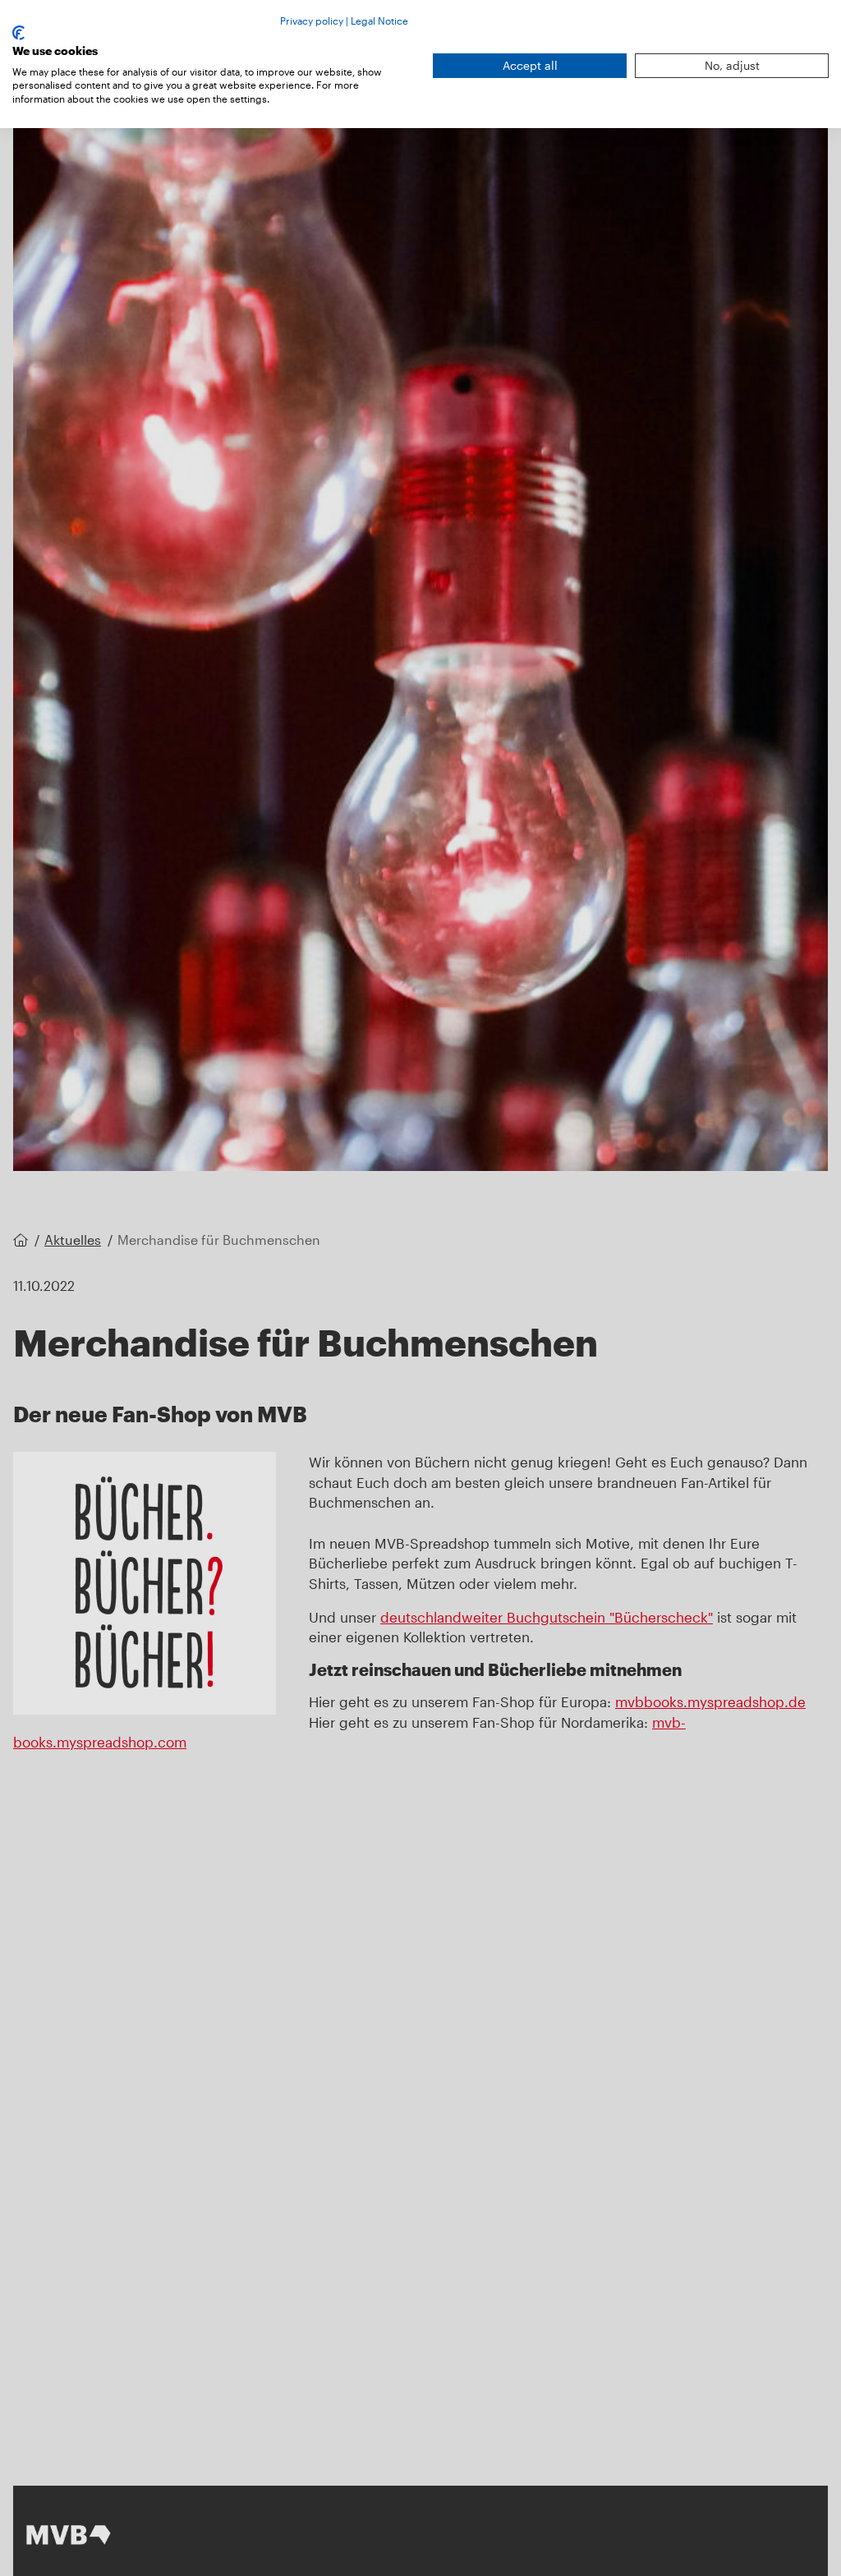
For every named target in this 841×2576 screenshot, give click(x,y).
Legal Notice (379, 21)
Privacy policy (312, 21)
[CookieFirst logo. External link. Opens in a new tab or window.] (18, 33)
